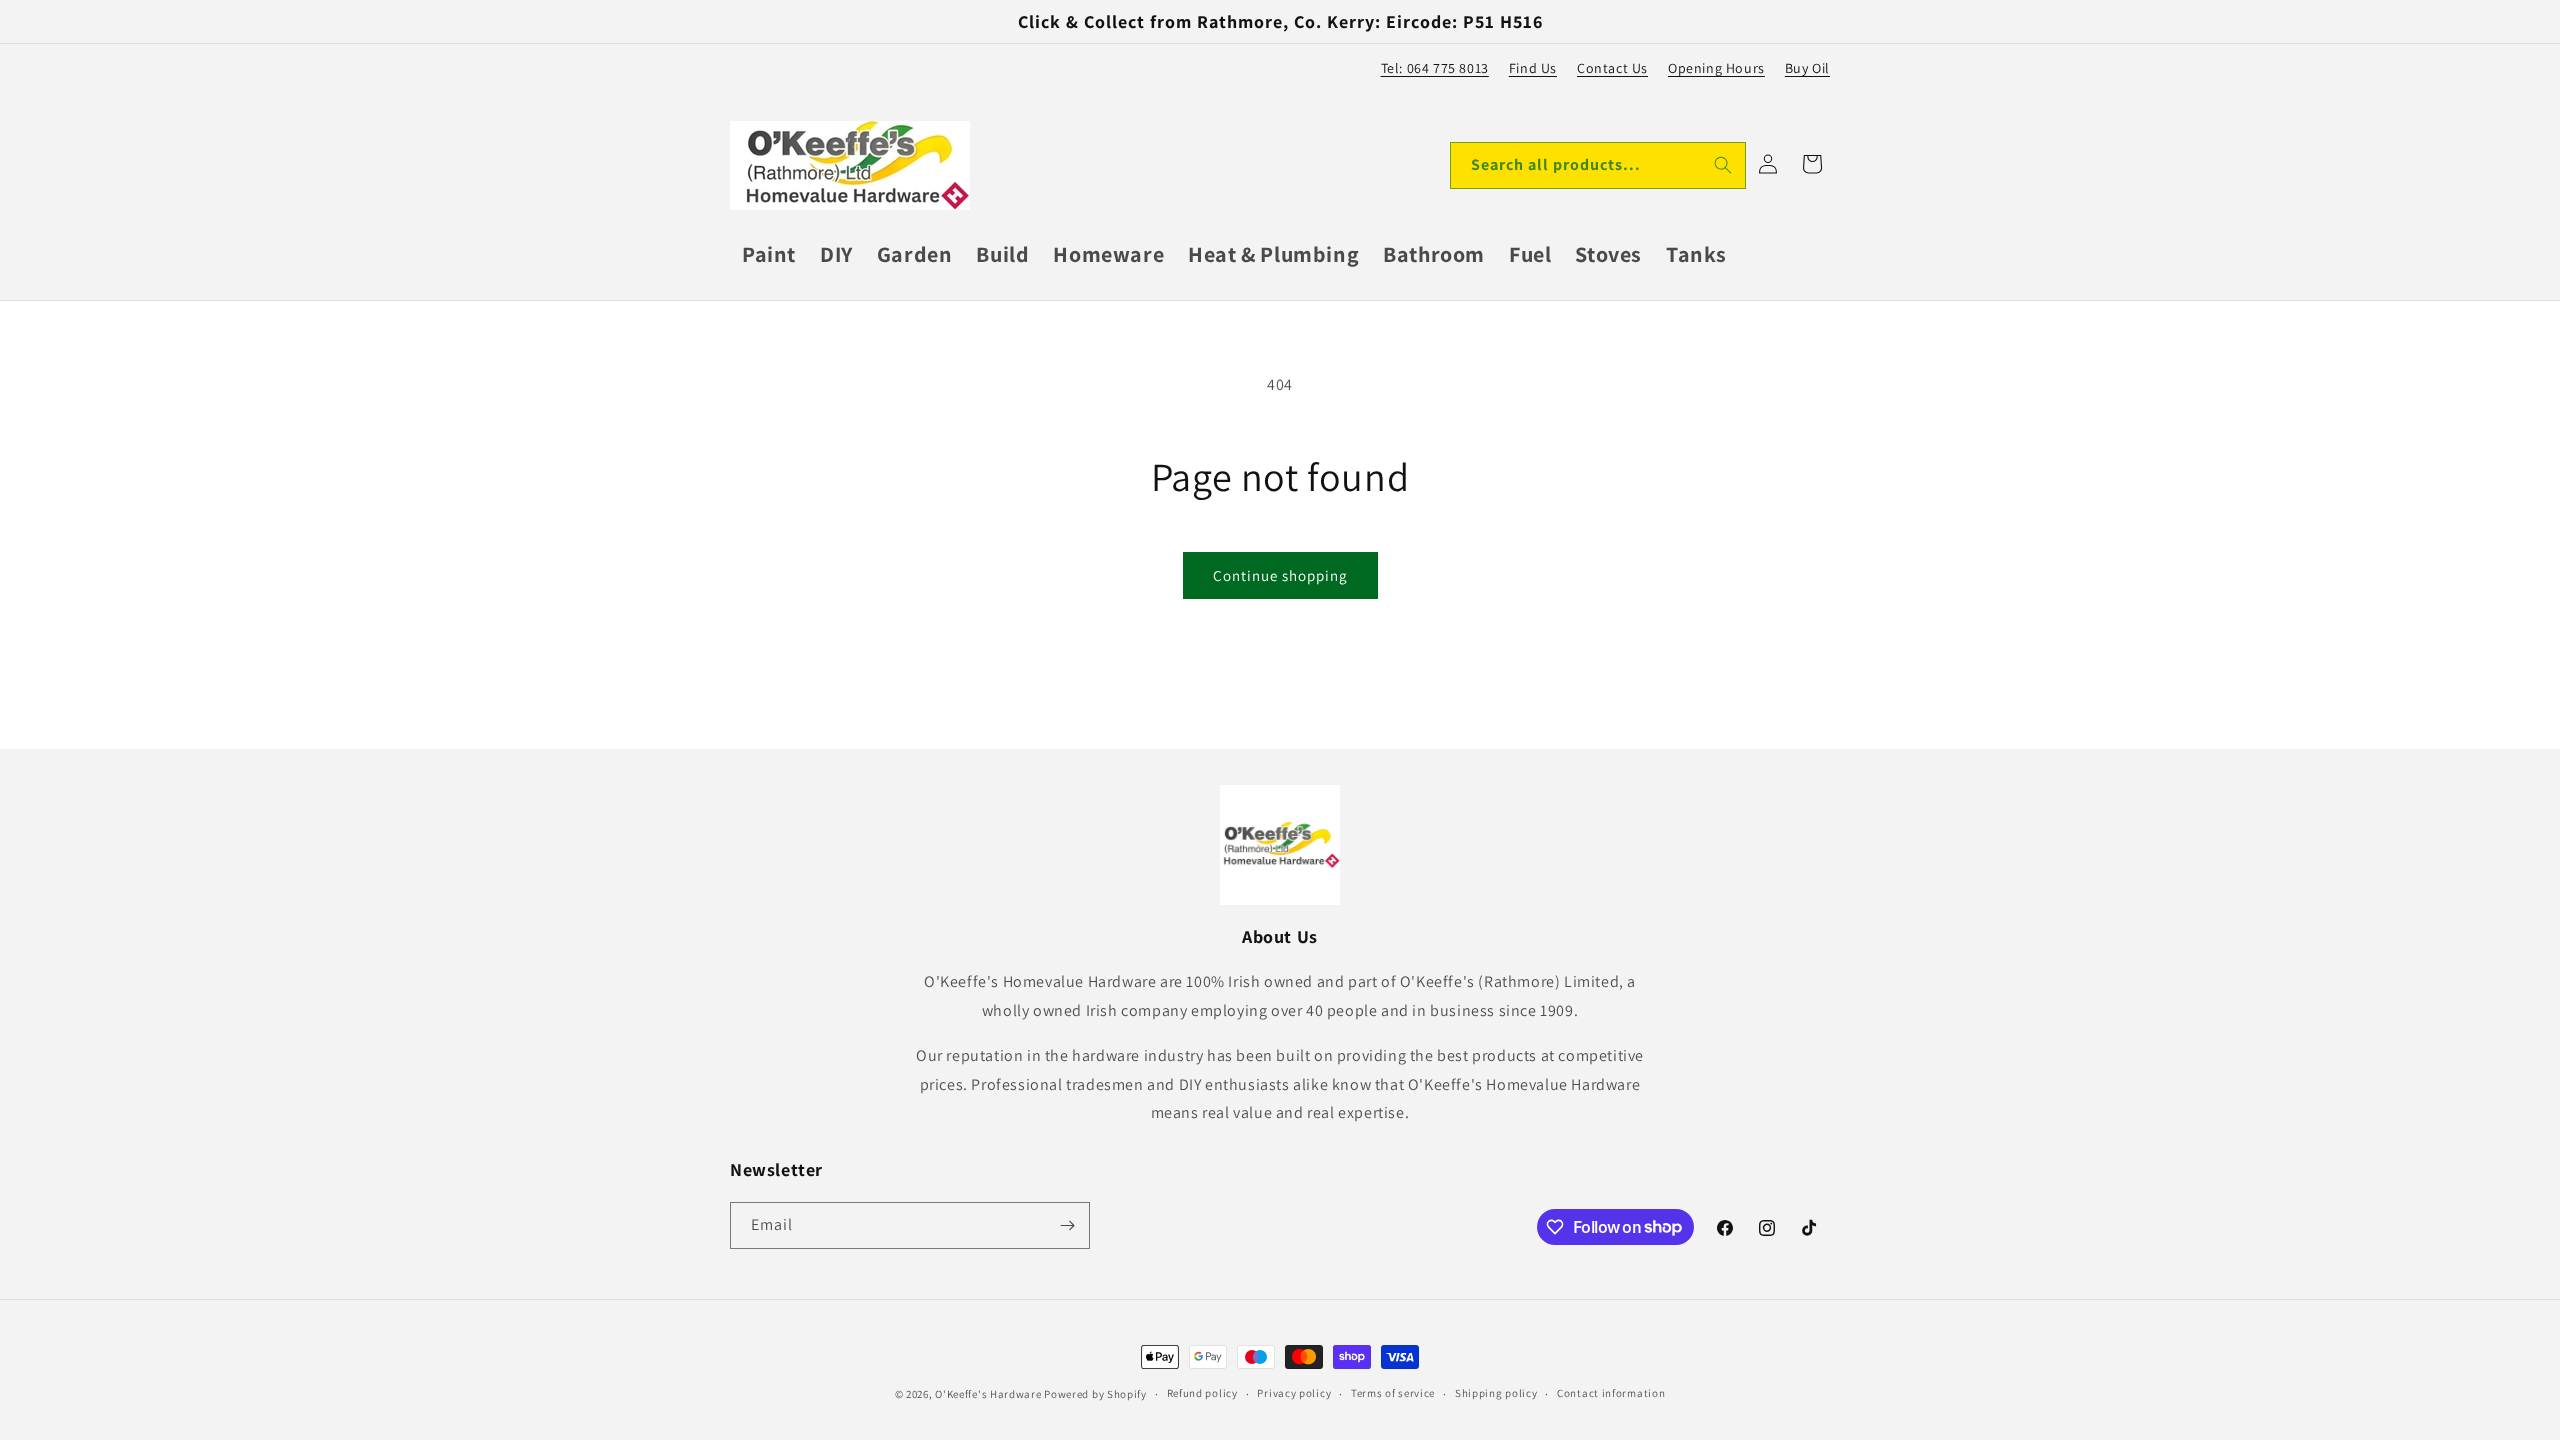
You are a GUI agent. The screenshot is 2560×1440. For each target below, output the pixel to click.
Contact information (1611, 1393)
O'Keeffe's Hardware (988, 1394)
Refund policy (1202, 1393)
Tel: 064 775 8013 (1435, 68)
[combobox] (1598, 165)
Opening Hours (1716, 68)
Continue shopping (1280, 575)
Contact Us (1612, 68)
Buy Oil (1807, 68)
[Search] (1723, 165)
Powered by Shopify (1095, 1394)
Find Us (1533, 68)
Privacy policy (1294, 1393)
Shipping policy (1496, 1393)
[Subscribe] (1067, 1225)
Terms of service (1393, 1393)
